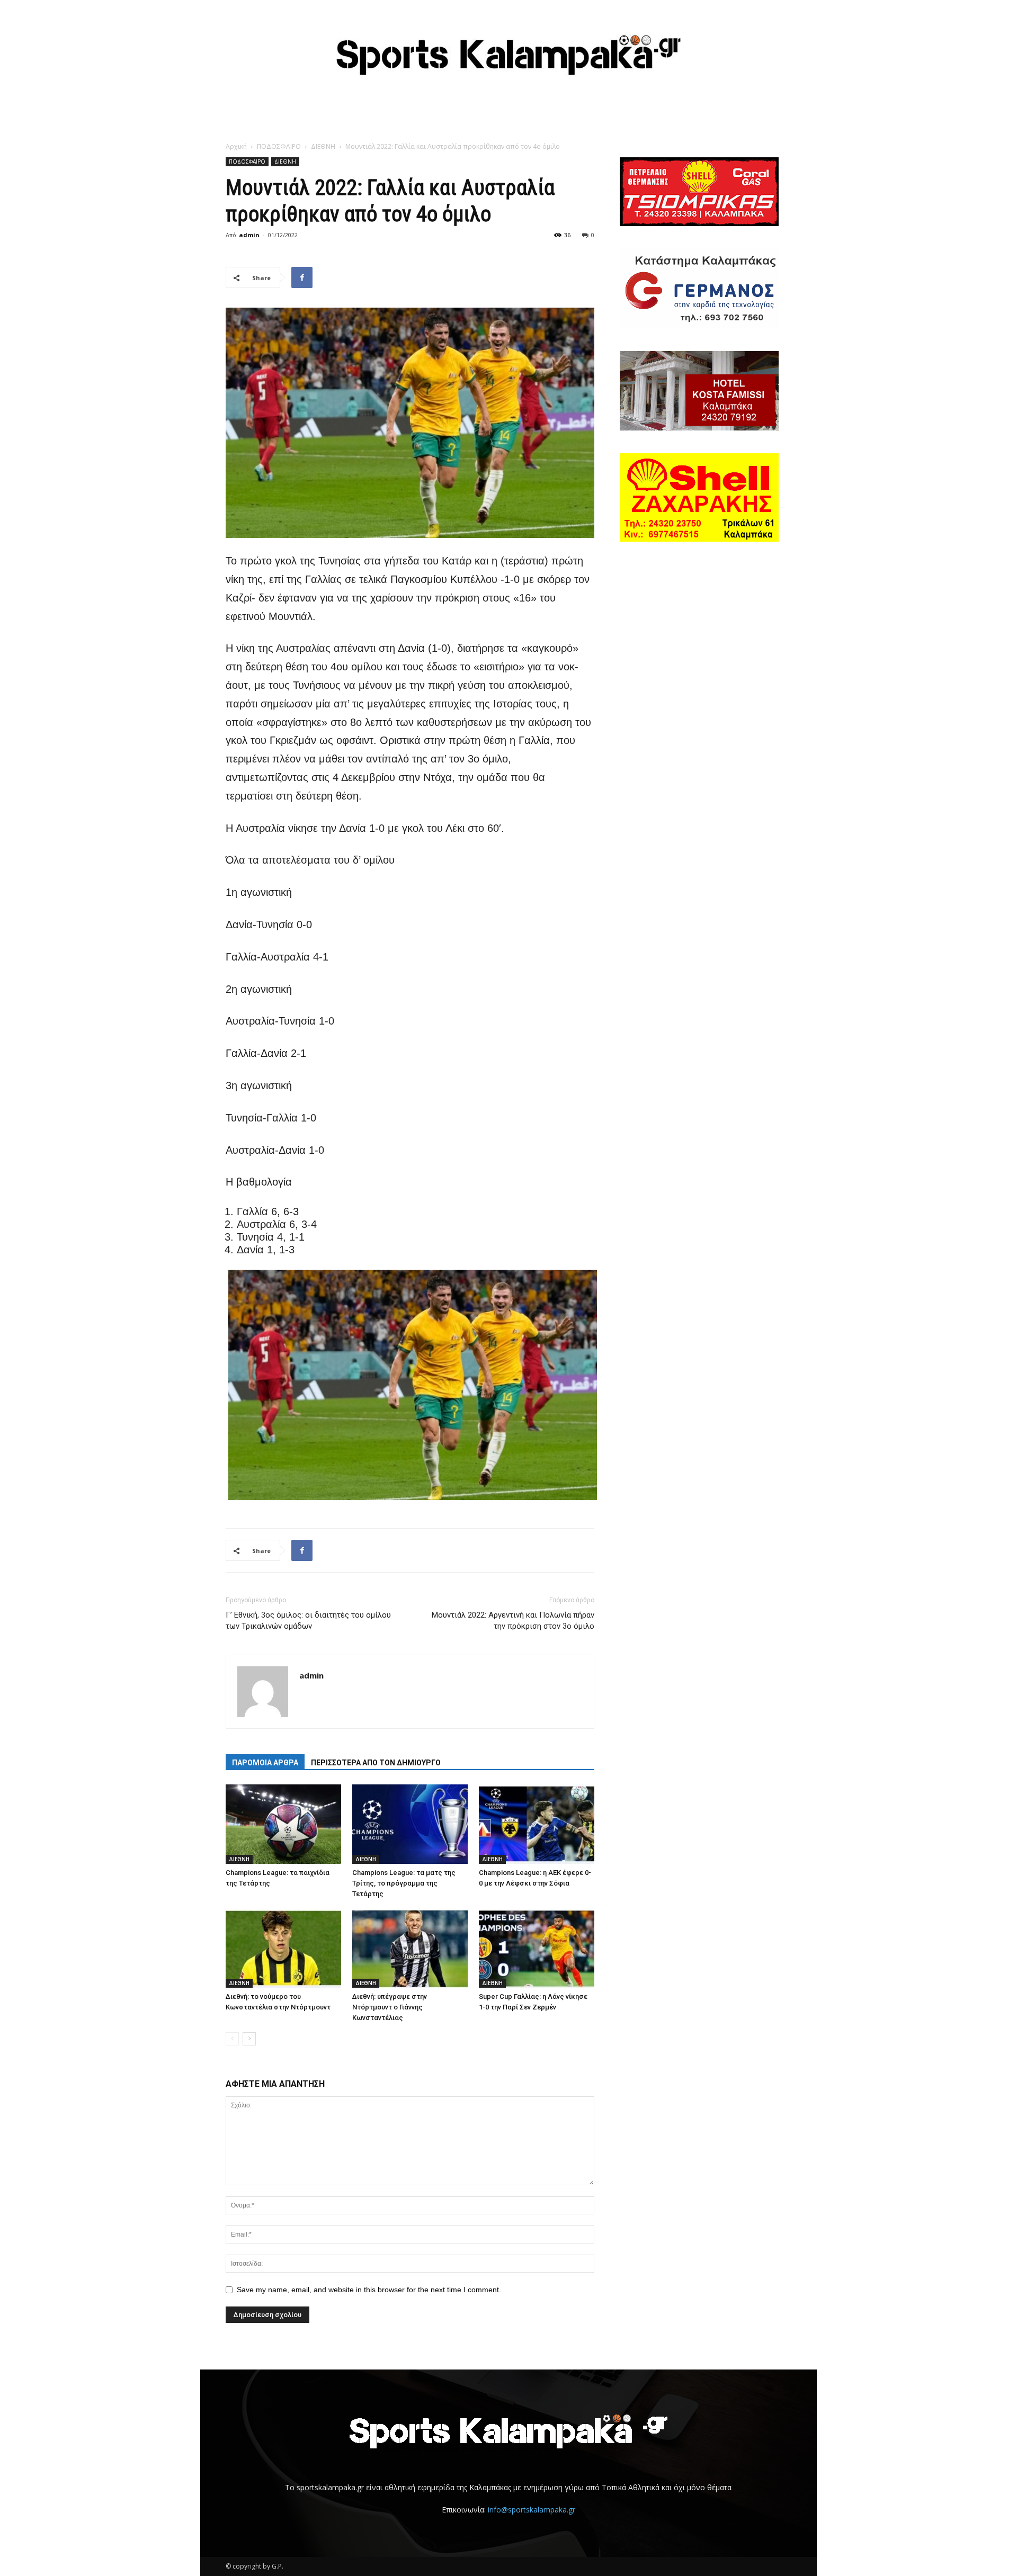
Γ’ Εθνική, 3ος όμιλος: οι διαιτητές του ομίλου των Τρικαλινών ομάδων (308, 1621)
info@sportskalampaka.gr (532, 2510)
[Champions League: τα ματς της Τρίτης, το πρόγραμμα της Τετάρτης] (410, 1824)
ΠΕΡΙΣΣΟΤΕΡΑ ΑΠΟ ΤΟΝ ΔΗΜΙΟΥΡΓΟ (376, 1763)
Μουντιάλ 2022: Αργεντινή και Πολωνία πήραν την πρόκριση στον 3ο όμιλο (513, 1621)
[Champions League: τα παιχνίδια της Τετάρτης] (283, 1824)
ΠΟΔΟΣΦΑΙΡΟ (279, 146)
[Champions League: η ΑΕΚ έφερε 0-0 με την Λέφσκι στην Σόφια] (537, 1824)
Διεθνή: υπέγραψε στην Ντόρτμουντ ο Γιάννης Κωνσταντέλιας (390, 2007)
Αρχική (236, 146)
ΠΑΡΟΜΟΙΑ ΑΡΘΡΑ (265, 1763)
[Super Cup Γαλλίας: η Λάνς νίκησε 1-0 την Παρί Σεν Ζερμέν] (537, 1948)
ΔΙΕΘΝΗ (323, 146)
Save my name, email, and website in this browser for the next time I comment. (369, 2290)
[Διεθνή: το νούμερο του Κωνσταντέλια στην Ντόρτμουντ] (283, 1948)
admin (249, 235)
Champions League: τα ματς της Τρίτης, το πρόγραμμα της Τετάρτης (404, 1883)
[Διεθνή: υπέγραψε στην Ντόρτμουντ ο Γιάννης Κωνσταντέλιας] (410, 1948)
